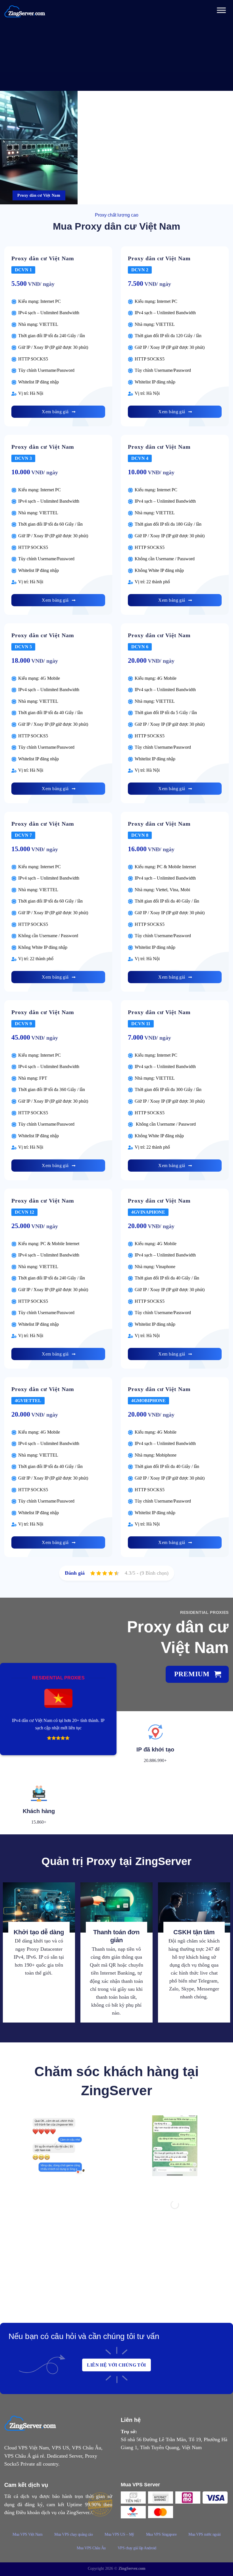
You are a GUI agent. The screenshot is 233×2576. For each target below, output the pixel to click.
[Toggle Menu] (221, 11)
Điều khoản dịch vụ (36, 2512)
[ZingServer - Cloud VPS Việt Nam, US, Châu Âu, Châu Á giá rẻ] (26, 11)
